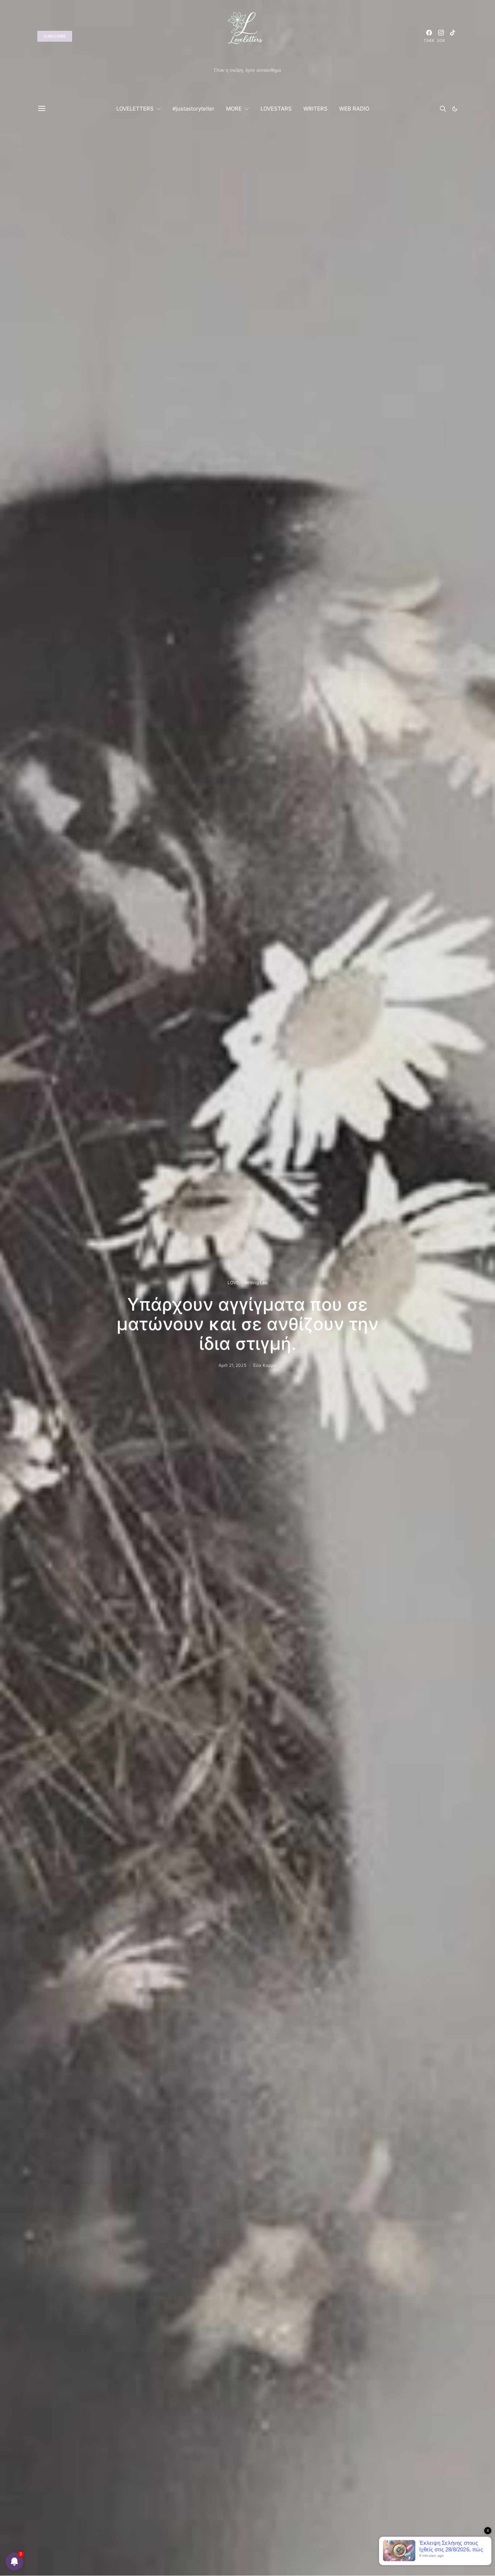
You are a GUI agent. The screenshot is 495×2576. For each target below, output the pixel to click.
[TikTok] (453, 36)
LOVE (233, 1283)
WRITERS (315, 109)
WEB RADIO (354, 109)
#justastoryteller (194, 109)
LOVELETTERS (135, 109)
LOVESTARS (276, 109)
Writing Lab (256, 1283)
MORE (234, 109)
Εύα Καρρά (265, 1365)
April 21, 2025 (232, 1365)
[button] (455, 109)
